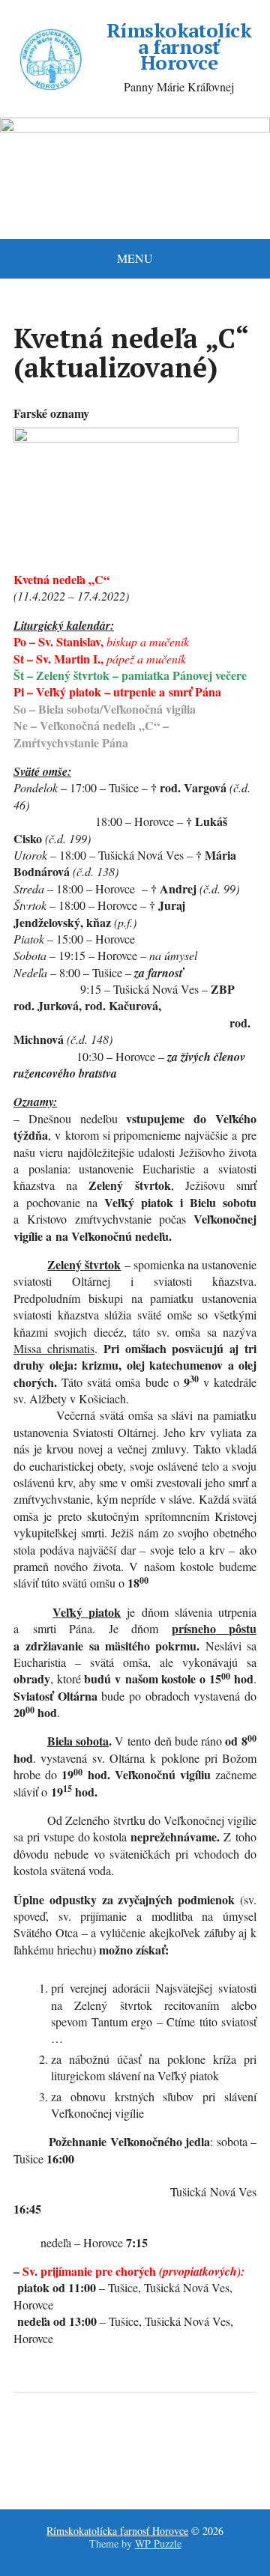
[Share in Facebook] (28, 2442)
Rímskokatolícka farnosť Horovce (179, 47)
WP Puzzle (158, 2543)
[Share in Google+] (141, 2442)
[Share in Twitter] (178, 2442)
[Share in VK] (66, 2442)
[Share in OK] (103, 2442)
